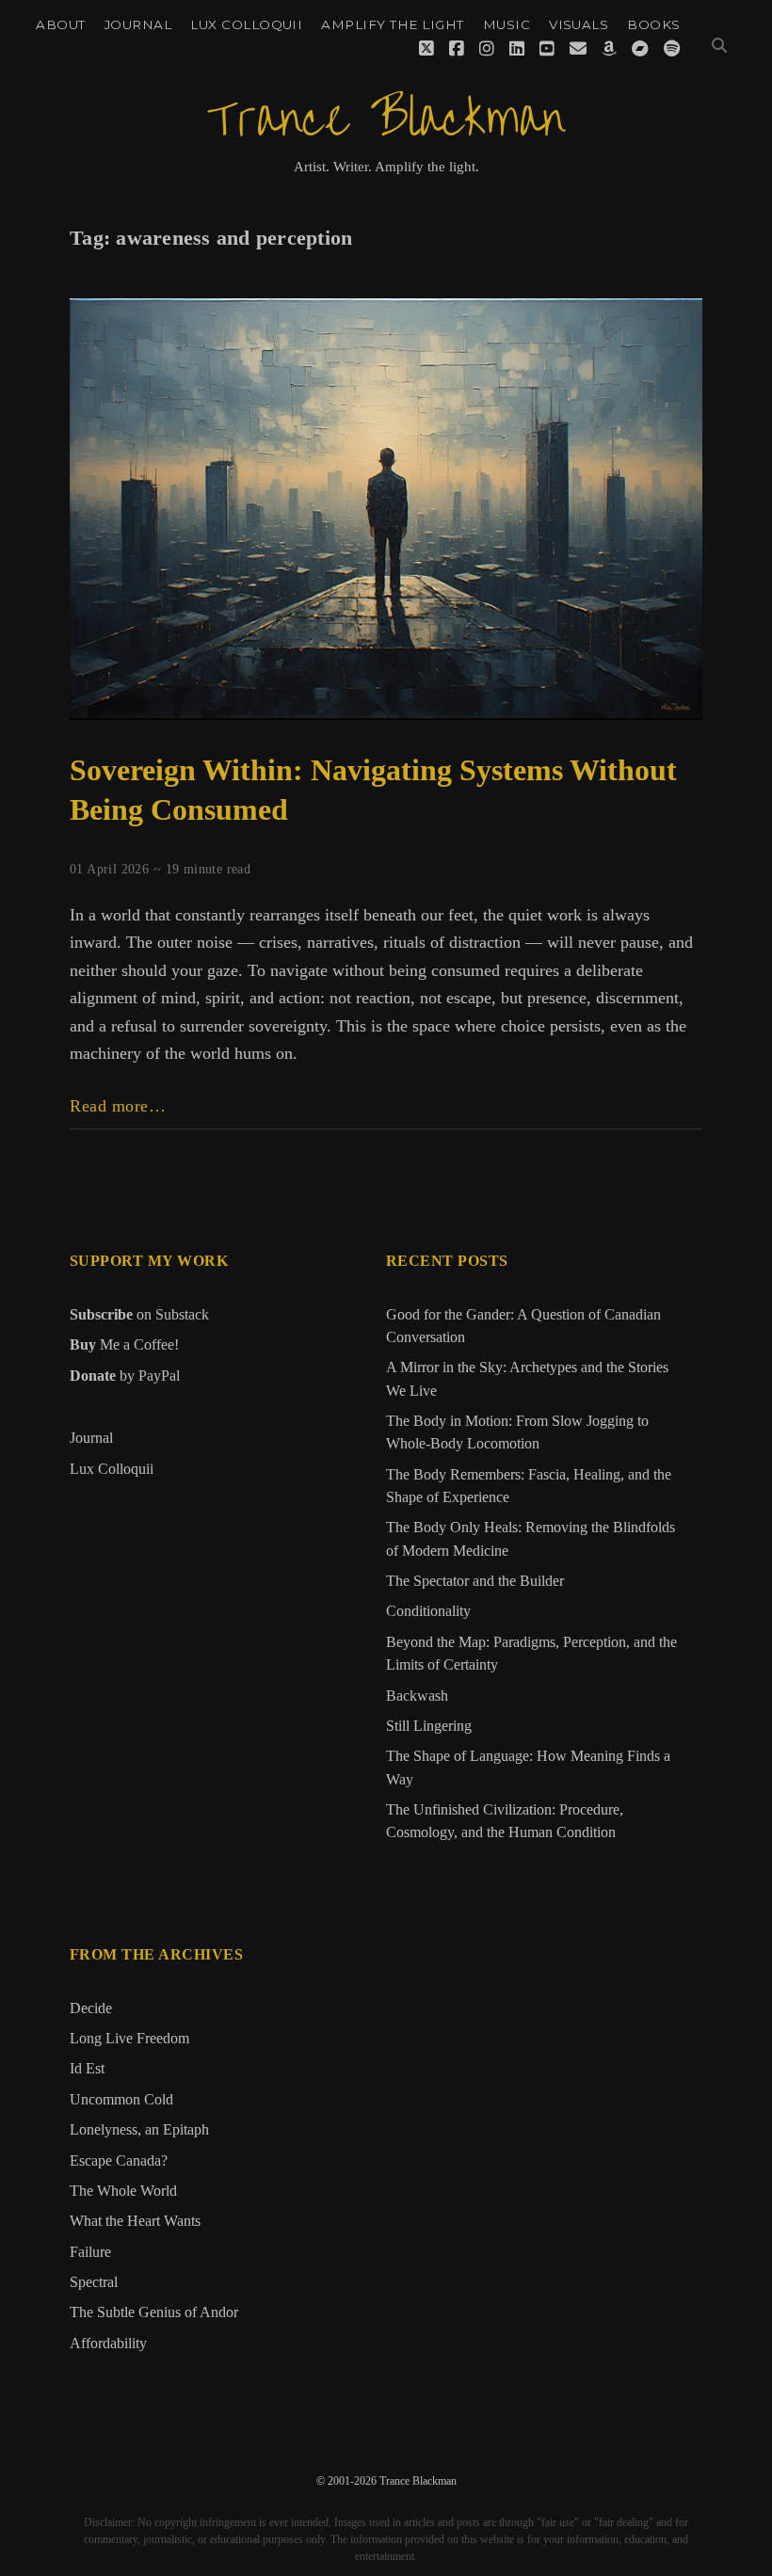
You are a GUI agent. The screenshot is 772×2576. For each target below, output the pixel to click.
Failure (90, 2252)
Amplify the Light (392, 24)
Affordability (108, 2344)
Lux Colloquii (246, 24)
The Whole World (123, 2191)
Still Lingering (429, 1726)
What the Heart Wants (135, 2221)
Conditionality (428, 1611)
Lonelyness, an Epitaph (139, 2130)
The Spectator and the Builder (475, 1581)
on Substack (139, 1314)
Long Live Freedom (129, 2039)
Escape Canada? (119, 2161)
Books (653, 24)
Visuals (579, 24)
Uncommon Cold (121, 2100)
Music (507, 24)
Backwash (417, 1696)
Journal (138, 24)
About (60, 24)
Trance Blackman (386, 120)
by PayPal (125, 1376)
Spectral (94, 2282)
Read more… (118, 1107)
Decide (91, 2008)
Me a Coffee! (124, 1344)
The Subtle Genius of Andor (154, 2312)
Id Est (87, 2069)
